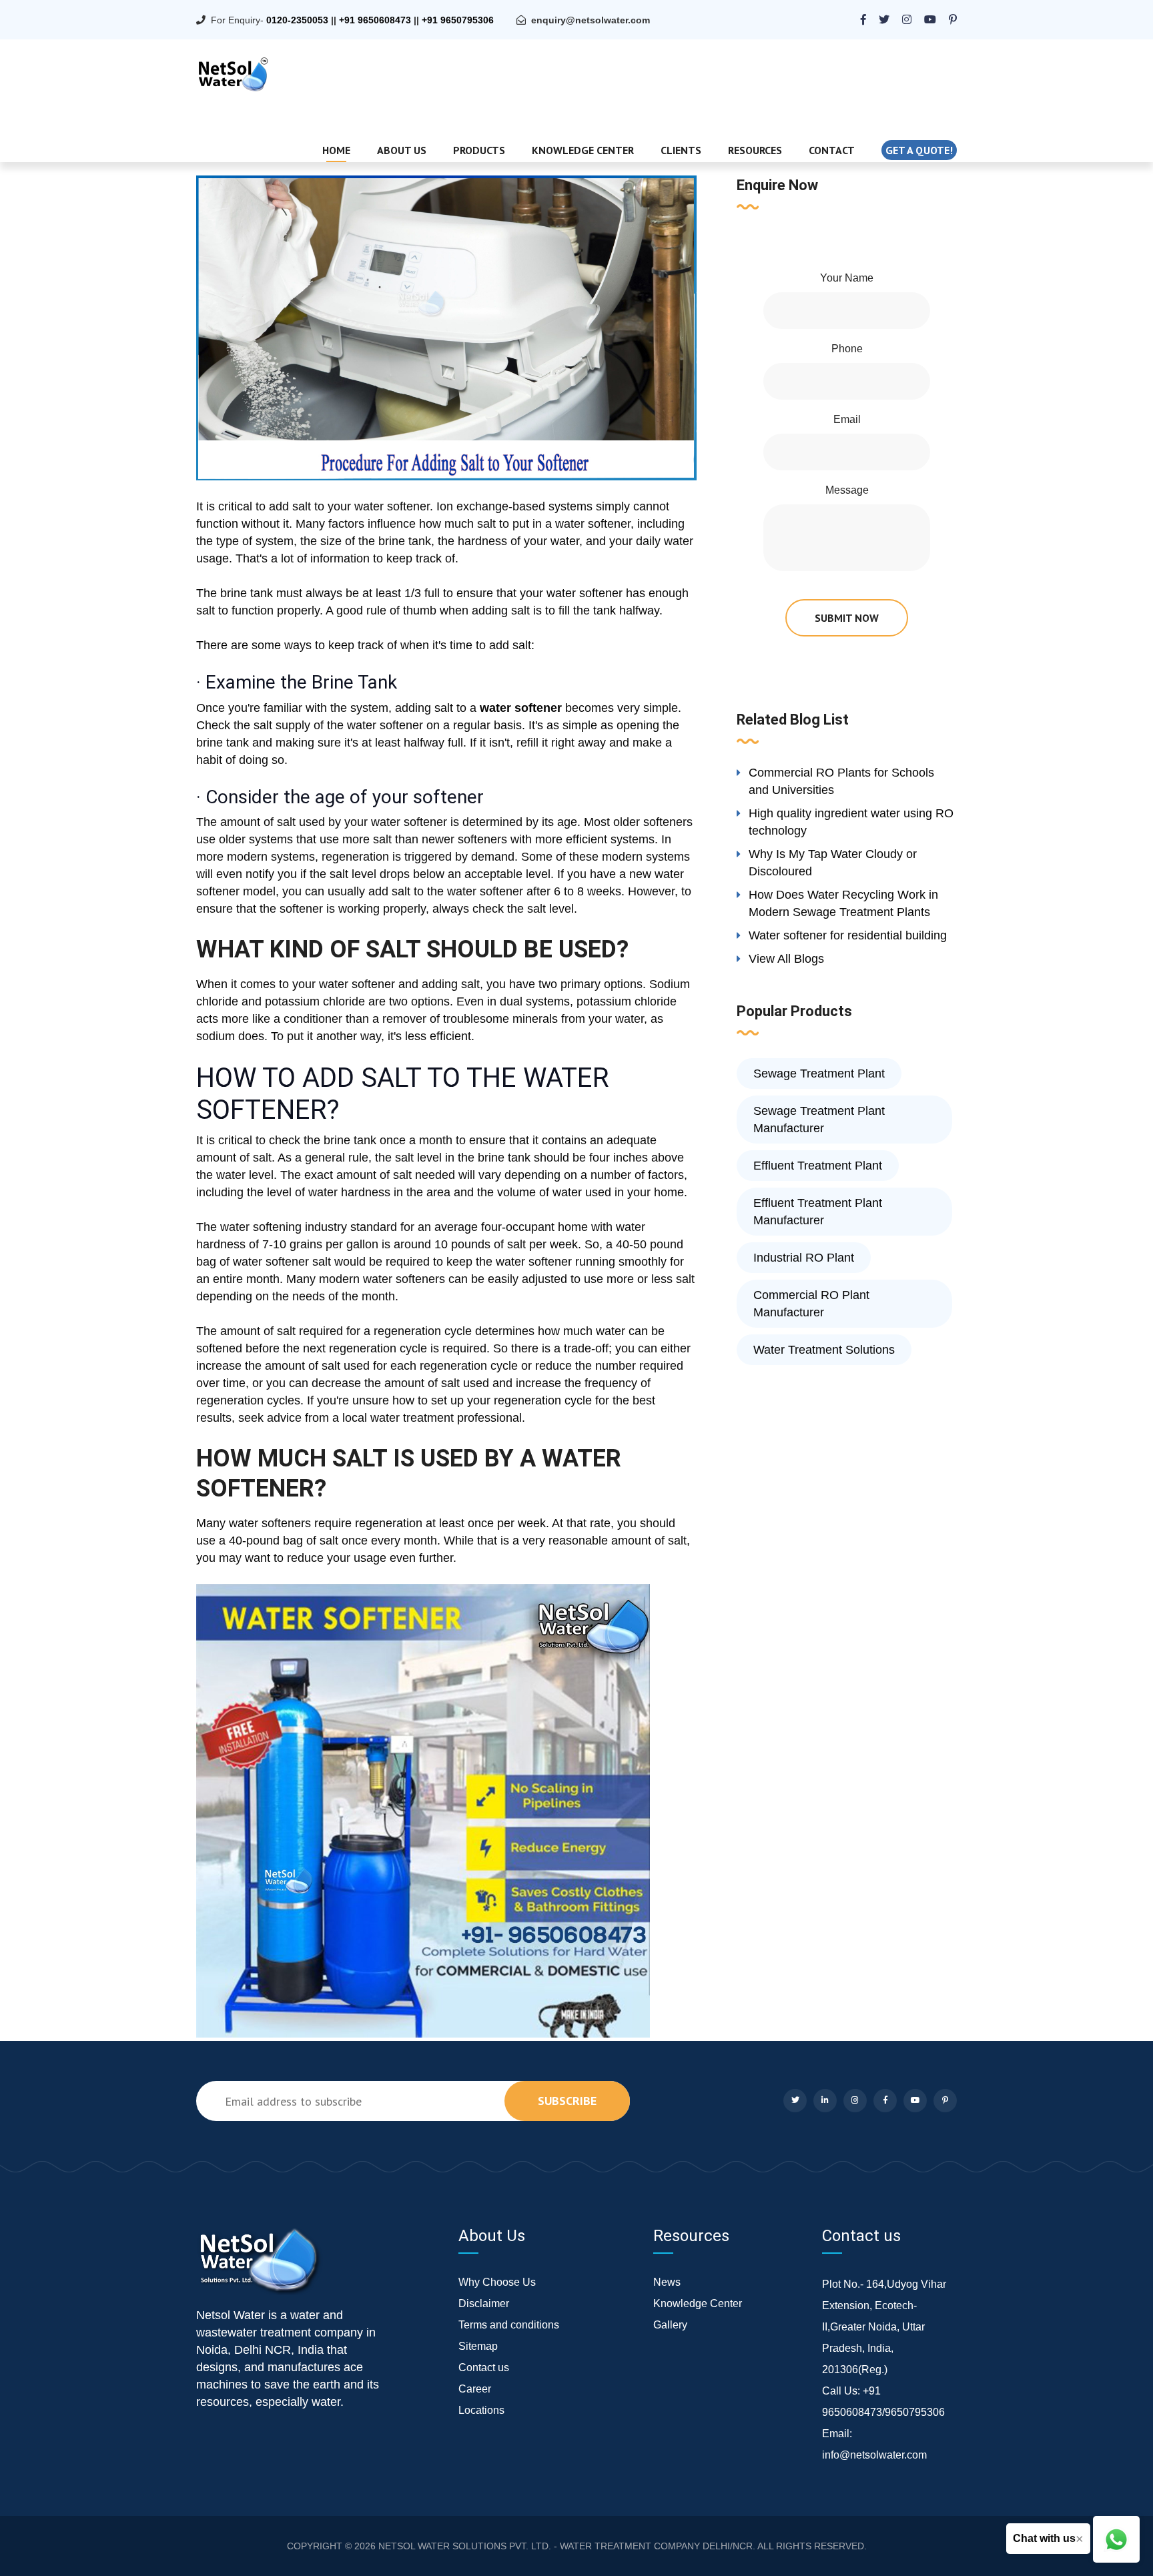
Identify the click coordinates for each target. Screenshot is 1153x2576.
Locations (481, 2410)
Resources (755, 150)
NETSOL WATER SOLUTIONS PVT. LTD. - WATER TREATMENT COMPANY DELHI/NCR (565, 2546)
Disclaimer (484, 2303)
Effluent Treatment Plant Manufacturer (818, 1212)
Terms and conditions (509, 2325)
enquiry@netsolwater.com (591, 20)
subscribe (567, 2101)
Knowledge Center (583, 150)
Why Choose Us (497, 2282)
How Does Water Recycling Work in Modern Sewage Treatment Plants (843, 903)
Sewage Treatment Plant (819, 1074)
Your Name (847, 278)
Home (336, 150)
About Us (402, 150)
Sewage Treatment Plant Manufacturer (819, 1120)
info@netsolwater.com (874, 2455)
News (667, 2282)
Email (847, 419)
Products (479, 150)
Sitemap (478, 2346)
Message (847, 490)
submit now (847, 618)
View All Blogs (786, 959)
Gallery (670, 2325)
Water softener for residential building (848, 935)
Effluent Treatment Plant (818, 1166)
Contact (832, 150)
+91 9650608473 (375, 20)
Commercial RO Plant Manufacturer (811, 1304)
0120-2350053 (297, 20)
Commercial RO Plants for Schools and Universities (841, 781)
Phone (847, 349)
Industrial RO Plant (804, 1258)
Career (475, 2389)
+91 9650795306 (458, 20)
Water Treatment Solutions (824, 1350)
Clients (681, 150)
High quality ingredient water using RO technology (851, 822)
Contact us (484, 2368)
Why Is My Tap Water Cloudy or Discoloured (833, 863)
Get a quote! (919, 150)
